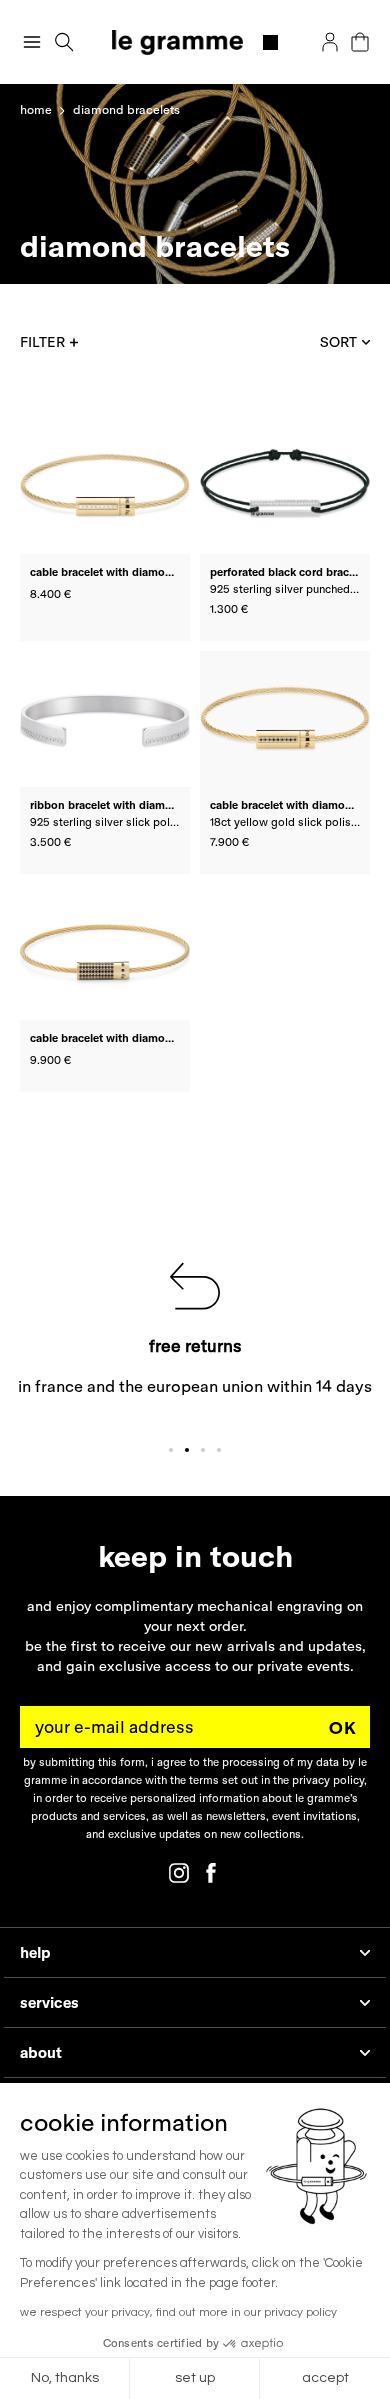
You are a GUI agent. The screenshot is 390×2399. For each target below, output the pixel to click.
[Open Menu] (32, 42)
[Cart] (360, 42)
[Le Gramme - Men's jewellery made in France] (195, 42)
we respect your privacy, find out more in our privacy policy (178, 2312)
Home (36, 109)
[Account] (330, 42)
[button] (64, 42)
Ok (343, 1727)
